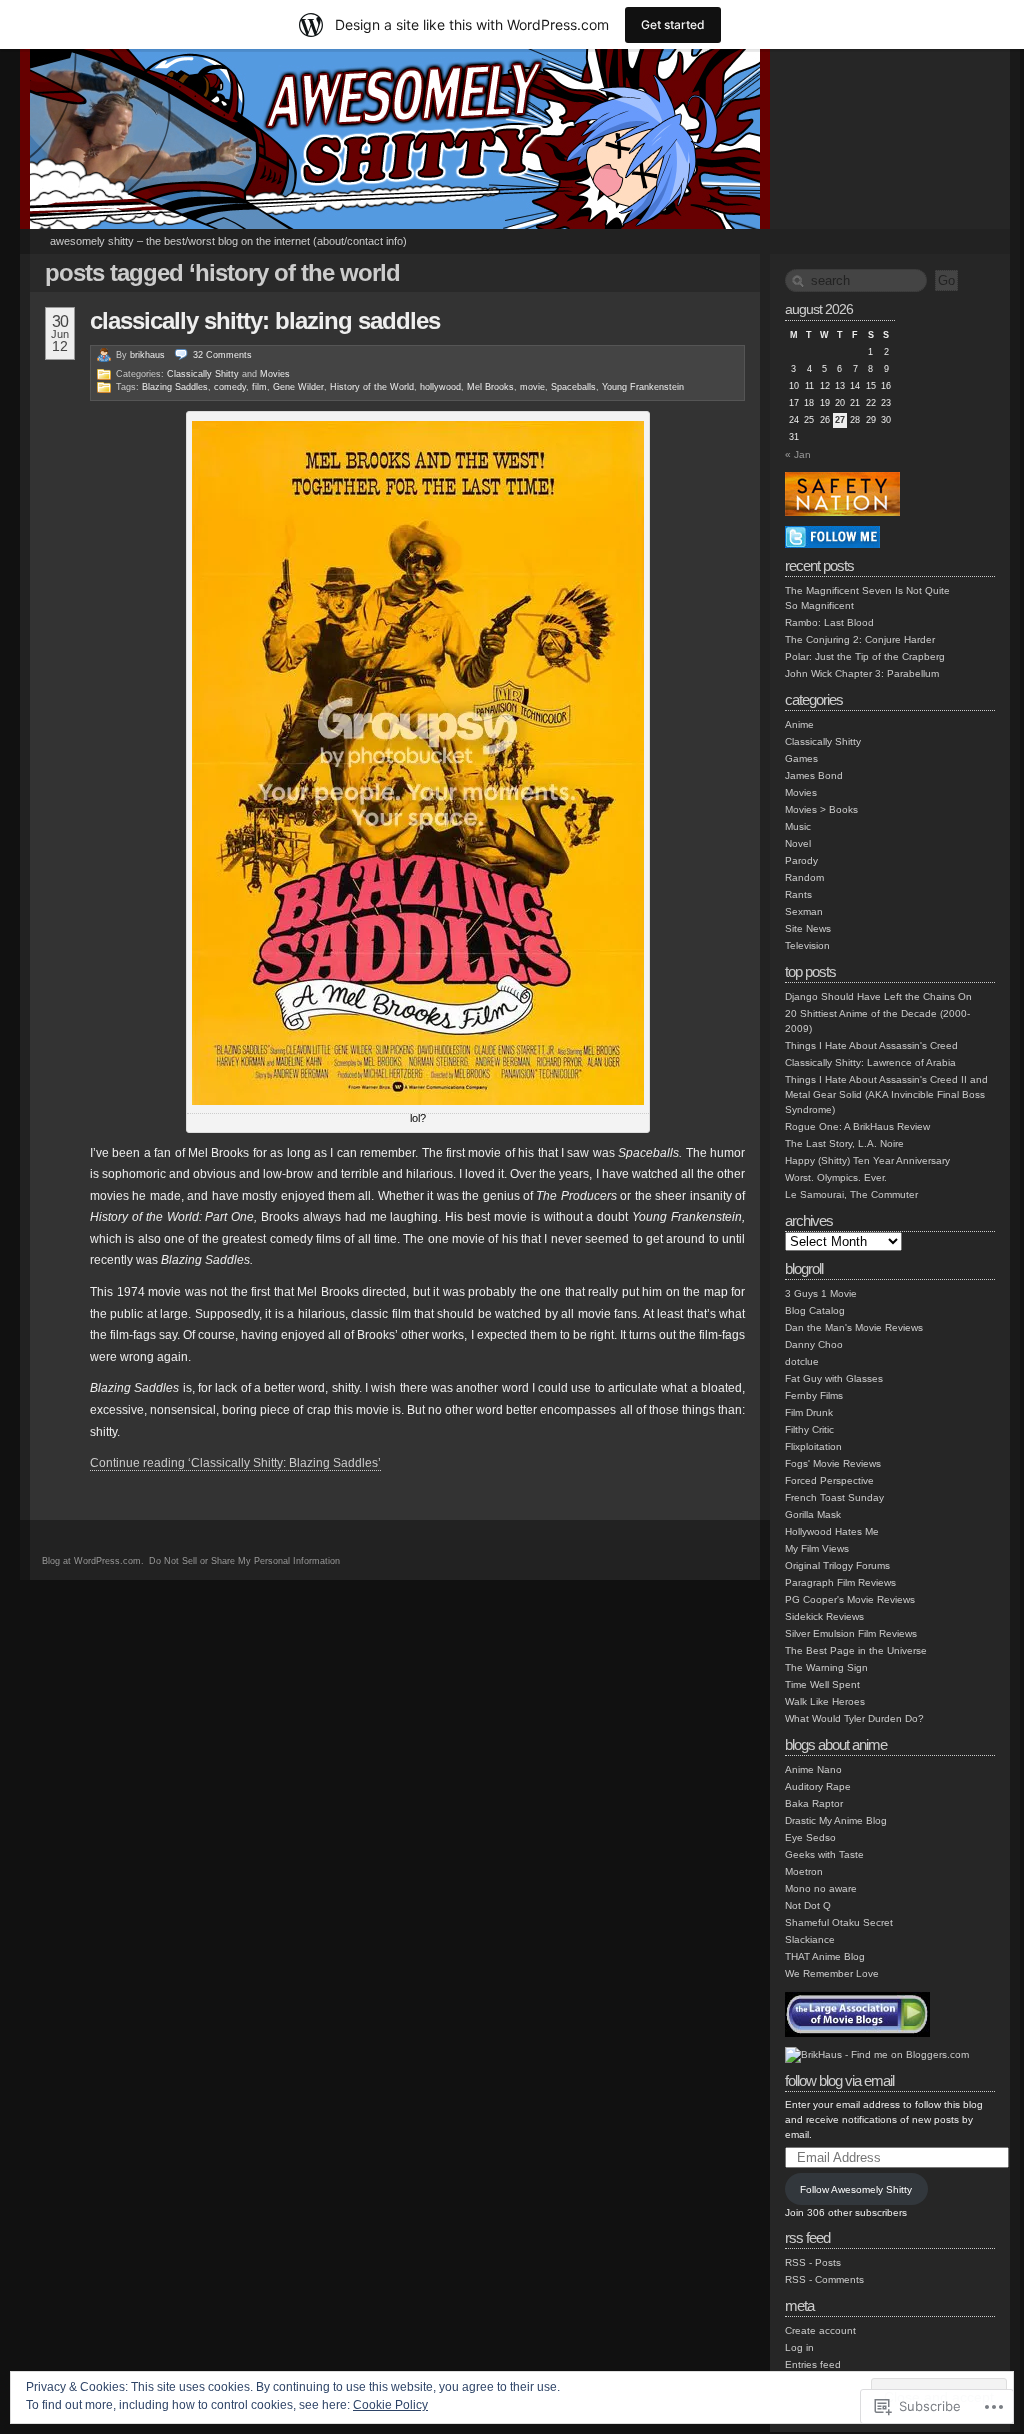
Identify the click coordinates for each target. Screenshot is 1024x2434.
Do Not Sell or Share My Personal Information (244, 1561)
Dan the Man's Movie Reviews (854, 1327)
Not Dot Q (808, 1905)
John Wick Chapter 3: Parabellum (862, 673)
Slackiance (810, 1939)
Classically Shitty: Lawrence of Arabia (870, 1062)
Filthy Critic (809, 1429)
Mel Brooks (490, 387)
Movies (275, 374)
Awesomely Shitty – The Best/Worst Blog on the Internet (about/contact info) (228, 241)
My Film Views (817, 1548)
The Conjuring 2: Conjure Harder (860, 639)
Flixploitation (813, 1446)
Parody (801, 860)
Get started (673, 24)
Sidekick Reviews (824, 1616)
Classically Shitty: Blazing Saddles (265, 320)
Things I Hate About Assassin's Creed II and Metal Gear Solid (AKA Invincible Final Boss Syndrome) (886, 1094)
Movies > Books (821, 809)
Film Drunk (809, 1412)
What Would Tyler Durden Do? (854, 1718)
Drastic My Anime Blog (836, 1820)
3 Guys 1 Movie (821, 1293)
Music (798, 826)
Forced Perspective (829, 1480)
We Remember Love (832, 1973)
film (259, 387)
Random (804, 877)
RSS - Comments (824, 2279)
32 (222, 355)
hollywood (440, 387)
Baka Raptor (814, 1803)
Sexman (804, 911)
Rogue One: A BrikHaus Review (857, 1126)
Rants (798, 894)
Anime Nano (813, 1769)
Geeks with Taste (824, 1854)
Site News (808, 928)
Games (801, 758)
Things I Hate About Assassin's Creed (871, 1045)
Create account (820, 2330)
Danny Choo (814, 1344)
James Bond (814, 775)
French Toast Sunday (834, 1497)
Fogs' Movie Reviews (833, 1463)
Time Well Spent (822, 1684)
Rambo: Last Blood (829, 622)
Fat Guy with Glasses (834, 1378)
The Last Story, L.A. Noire (844, 1143)
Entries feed (813, 2364)
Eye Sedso (810, 1837)
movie (532, 387)
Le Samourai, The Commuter (851, 1194)
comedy (230, 387)
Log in (799, 2347)
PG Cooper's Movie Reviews (850, 1599)
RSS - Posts (813, 2262)
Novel (798, 843)
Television (807, 945)
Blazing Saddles (175, 387)
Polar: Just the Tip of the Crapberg (865, 656)
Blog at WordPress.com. (93, 1561)
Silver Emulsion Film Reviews (851, 1633)
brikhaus (147, 355)
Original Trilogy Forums (837, 1565)
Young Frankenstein (643, 387)
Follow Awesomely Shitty (856, 2189)
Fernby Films (814, 1395)
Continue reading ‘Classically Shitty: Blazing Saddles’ (235, 1463)
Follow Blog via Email (839, 2080)
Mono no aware (821, 1888)
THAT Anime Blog (825, 1956)
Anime (799, 724)
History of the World (372, 387)
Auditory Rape (818, 1786)
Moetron (804, 1871)
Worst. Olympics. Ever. (836, 1177)
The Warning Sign (826, 1667)
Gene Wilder (298, 387)
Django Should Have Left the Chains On (878, 996)
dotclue (802, 1361)
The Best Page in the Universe (856, 1650)
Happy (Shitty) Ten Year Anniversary (867, 1160)
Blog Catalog (815, 1310)
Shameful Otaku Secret (839, 1922)
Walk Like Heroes (825, 1701)
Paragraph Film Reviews (840, 1582)
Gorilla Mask (813, 1514)
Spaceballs (573, 387)
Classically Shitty (203, 374)
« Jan (798, 454)
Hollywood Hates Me (832, 1531)
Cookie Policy (390, 2405)
